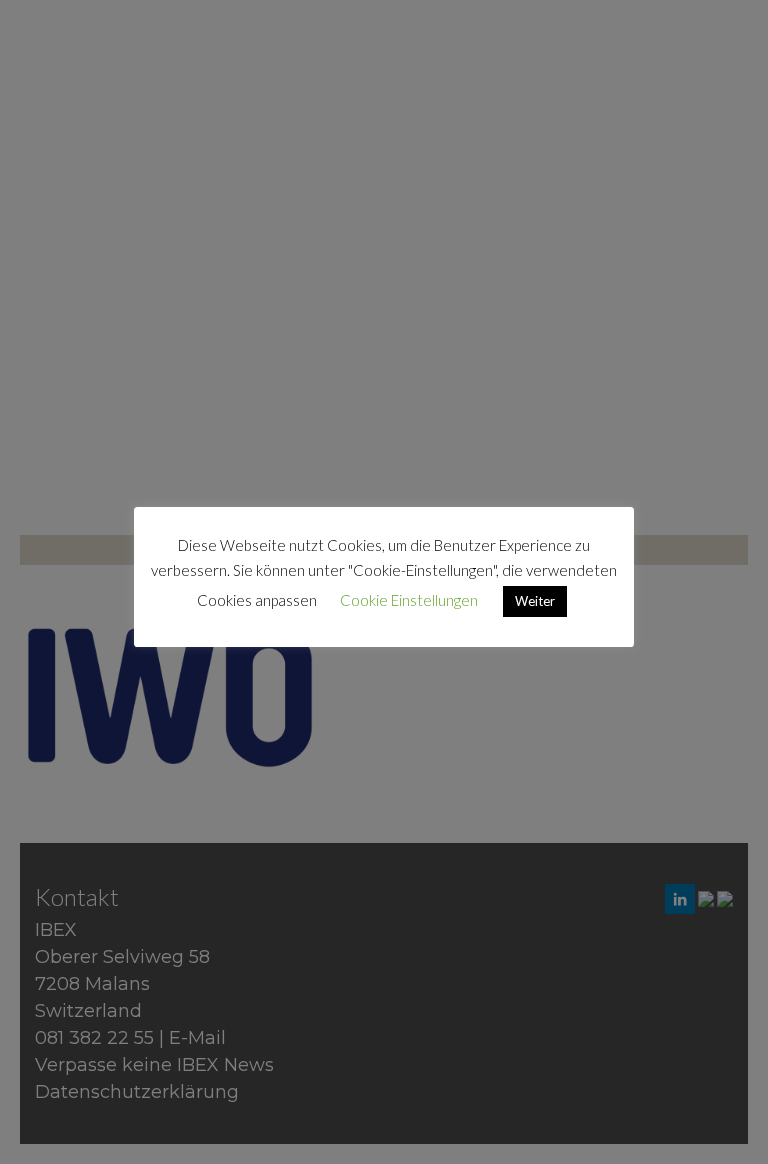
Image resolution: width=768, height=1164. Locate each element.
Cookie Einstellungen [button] (409, 600)
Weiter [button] (535, 601)
